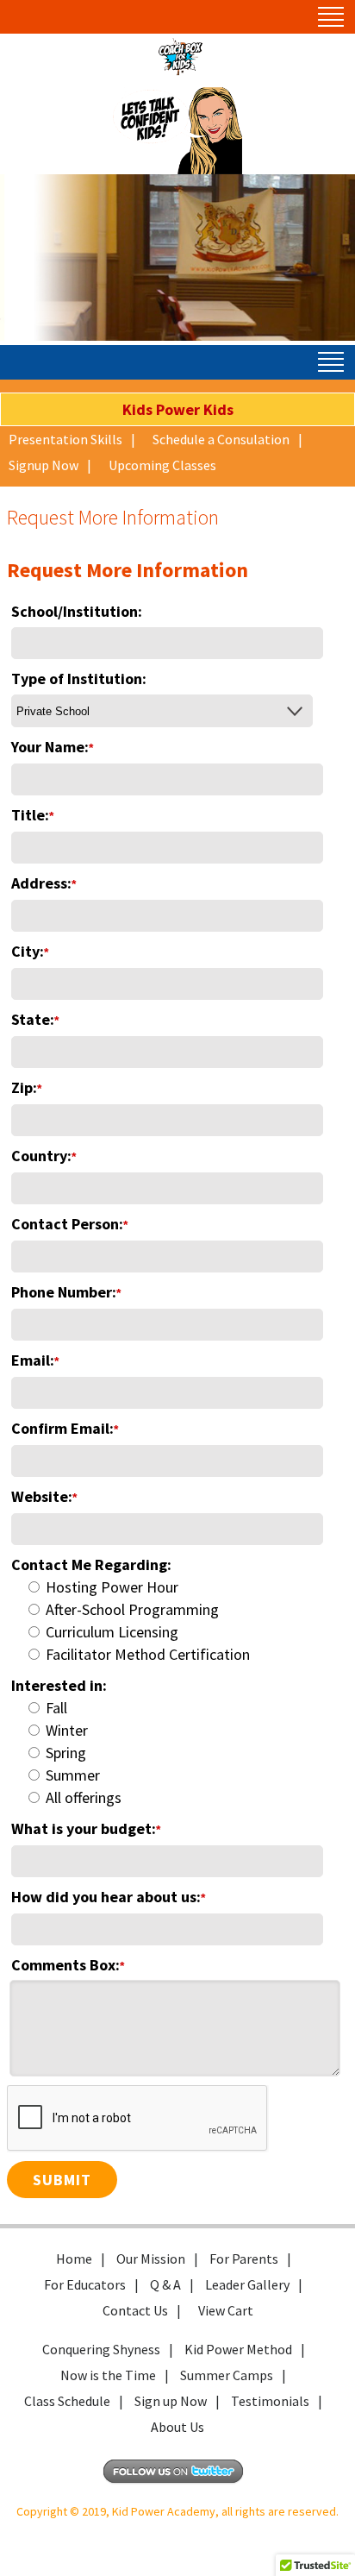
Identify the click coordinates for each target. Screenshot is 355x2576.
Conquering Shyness (101, 2349)
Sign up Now (171, 2401)
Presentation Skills (65, 439)
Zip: (26, 1087)
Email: (35, 1360)
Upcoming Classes (162, 465)
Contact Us (135, 2310)
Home (74, 2259)
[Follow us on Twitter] (177, 2480)
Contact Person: (69, 1224)
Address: (44, 883)
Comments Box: (68, 1965)
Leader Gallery (247, 2284)
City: (30, 951)
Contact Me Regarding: (91, 1564)
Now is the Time (108, 2375)
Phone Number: (66, 1292)
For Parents (244, 2259)
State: (35, 1019)
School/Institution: (77, 611)
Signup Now (44, 465)
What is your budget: (86, 1828)
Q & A (165, 2284)
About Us (177, 2427)
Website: (44, 1496)
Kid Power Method (238, 2349)
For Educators (85, 2284)
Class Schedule (67, 2401)
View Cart (226, 2310)
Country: (44, 1156)
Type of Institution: (79, 679)
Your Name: (52, 747)
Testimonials (270, 2401)
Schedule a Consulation (221, 439)
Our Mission (151, 2259)
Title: (32, 815)
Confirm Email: (65, 1428)
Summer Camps (227, 2375)
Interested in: (59, 1685)
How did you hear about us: (108, 1897)
